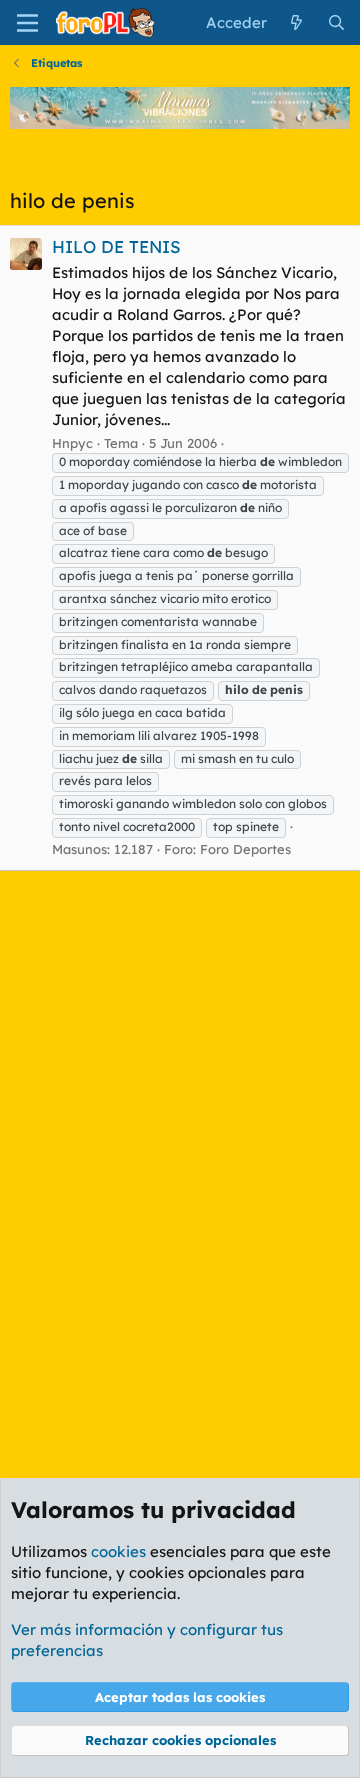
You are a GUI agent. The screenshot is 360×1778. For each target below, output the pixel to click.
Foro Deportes (245, 849)
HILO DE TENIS (116, 246)
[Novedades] (296, 22)
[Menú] (27, 23)
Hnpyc (72, 443)
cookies (118, 1551)
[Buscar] (336, 22)
